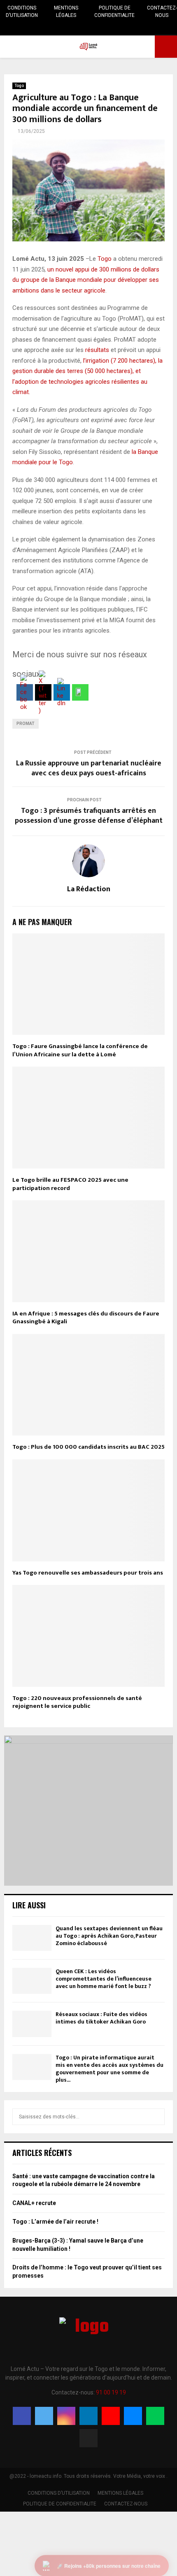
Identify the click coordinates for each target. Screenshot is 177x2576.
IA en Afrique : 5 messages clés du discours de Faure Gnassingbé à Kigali (86, 1318)
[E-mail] (133, 2416)
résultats (97, 350)
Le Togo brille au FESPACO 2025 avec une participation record (70, 1184)
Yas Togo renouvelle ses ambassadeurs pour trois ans (88, 1573)
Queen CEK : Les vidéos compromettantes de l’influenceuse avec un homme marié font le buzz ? (104, 1979)
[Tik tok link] (119, 28)
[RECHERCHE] (156, 2117)
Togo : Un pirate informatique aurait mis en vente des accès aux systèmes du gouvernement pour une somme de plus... (109, 2069)
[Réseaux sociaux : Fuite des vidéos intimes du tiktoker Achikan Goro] (32, 2024)
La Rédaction (89, 889)
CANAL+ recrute (34, 2203)
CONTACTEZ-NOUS (162, 12)
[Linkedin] (88, 2416)
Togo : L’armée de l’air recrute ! (55, 2222)
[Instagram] (66, 2416)
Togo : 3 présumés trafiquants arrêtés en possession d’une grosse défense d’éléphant (89, 816)
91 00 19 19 (111, 2392)
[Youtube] (111, 2416)
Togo (19, 86)
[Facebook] (22, 2416)
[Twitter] (44, 2416)
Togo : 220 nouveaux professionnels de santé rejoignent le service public (77, 1702)
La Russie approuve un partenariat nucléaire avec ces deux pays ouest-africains (89, 768)
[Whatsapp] (155, 2416)
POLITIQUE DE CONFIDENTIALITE (114, 12)
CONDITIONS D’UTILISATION (22, 12)
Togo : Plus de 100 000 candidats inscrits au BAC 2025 (88, 1447)
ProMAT (26, 724)
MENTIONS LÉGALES (66, 12)
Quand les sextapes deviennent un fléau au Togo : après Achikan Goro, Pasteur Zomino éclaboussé (109, 1936)
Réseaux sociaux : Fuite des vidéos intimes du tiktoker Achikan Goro (101, 2018)
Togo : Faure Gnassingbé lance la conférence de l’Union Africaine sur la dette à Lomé (80, 1050)
